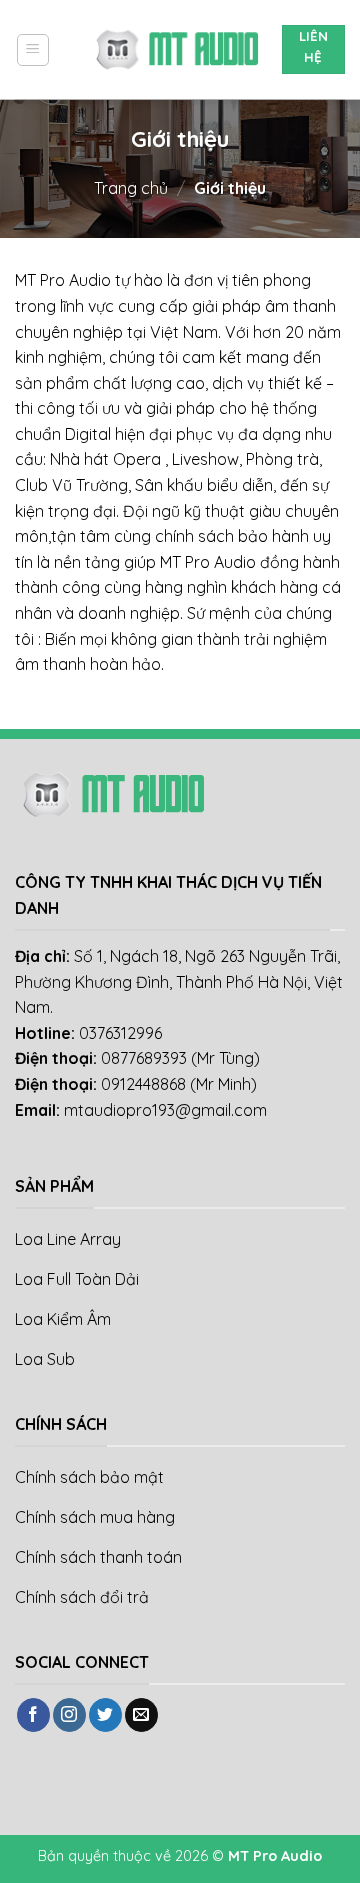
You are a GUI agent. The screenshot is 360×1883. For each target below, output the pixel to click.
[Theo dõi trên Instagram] (69, 1715)
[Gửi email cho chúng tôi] (141, 1715)
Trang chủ (131, 188)
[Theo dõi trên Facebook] (33, 1715)
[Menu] (33, 50)
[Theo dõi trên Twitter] (105, 1715)
